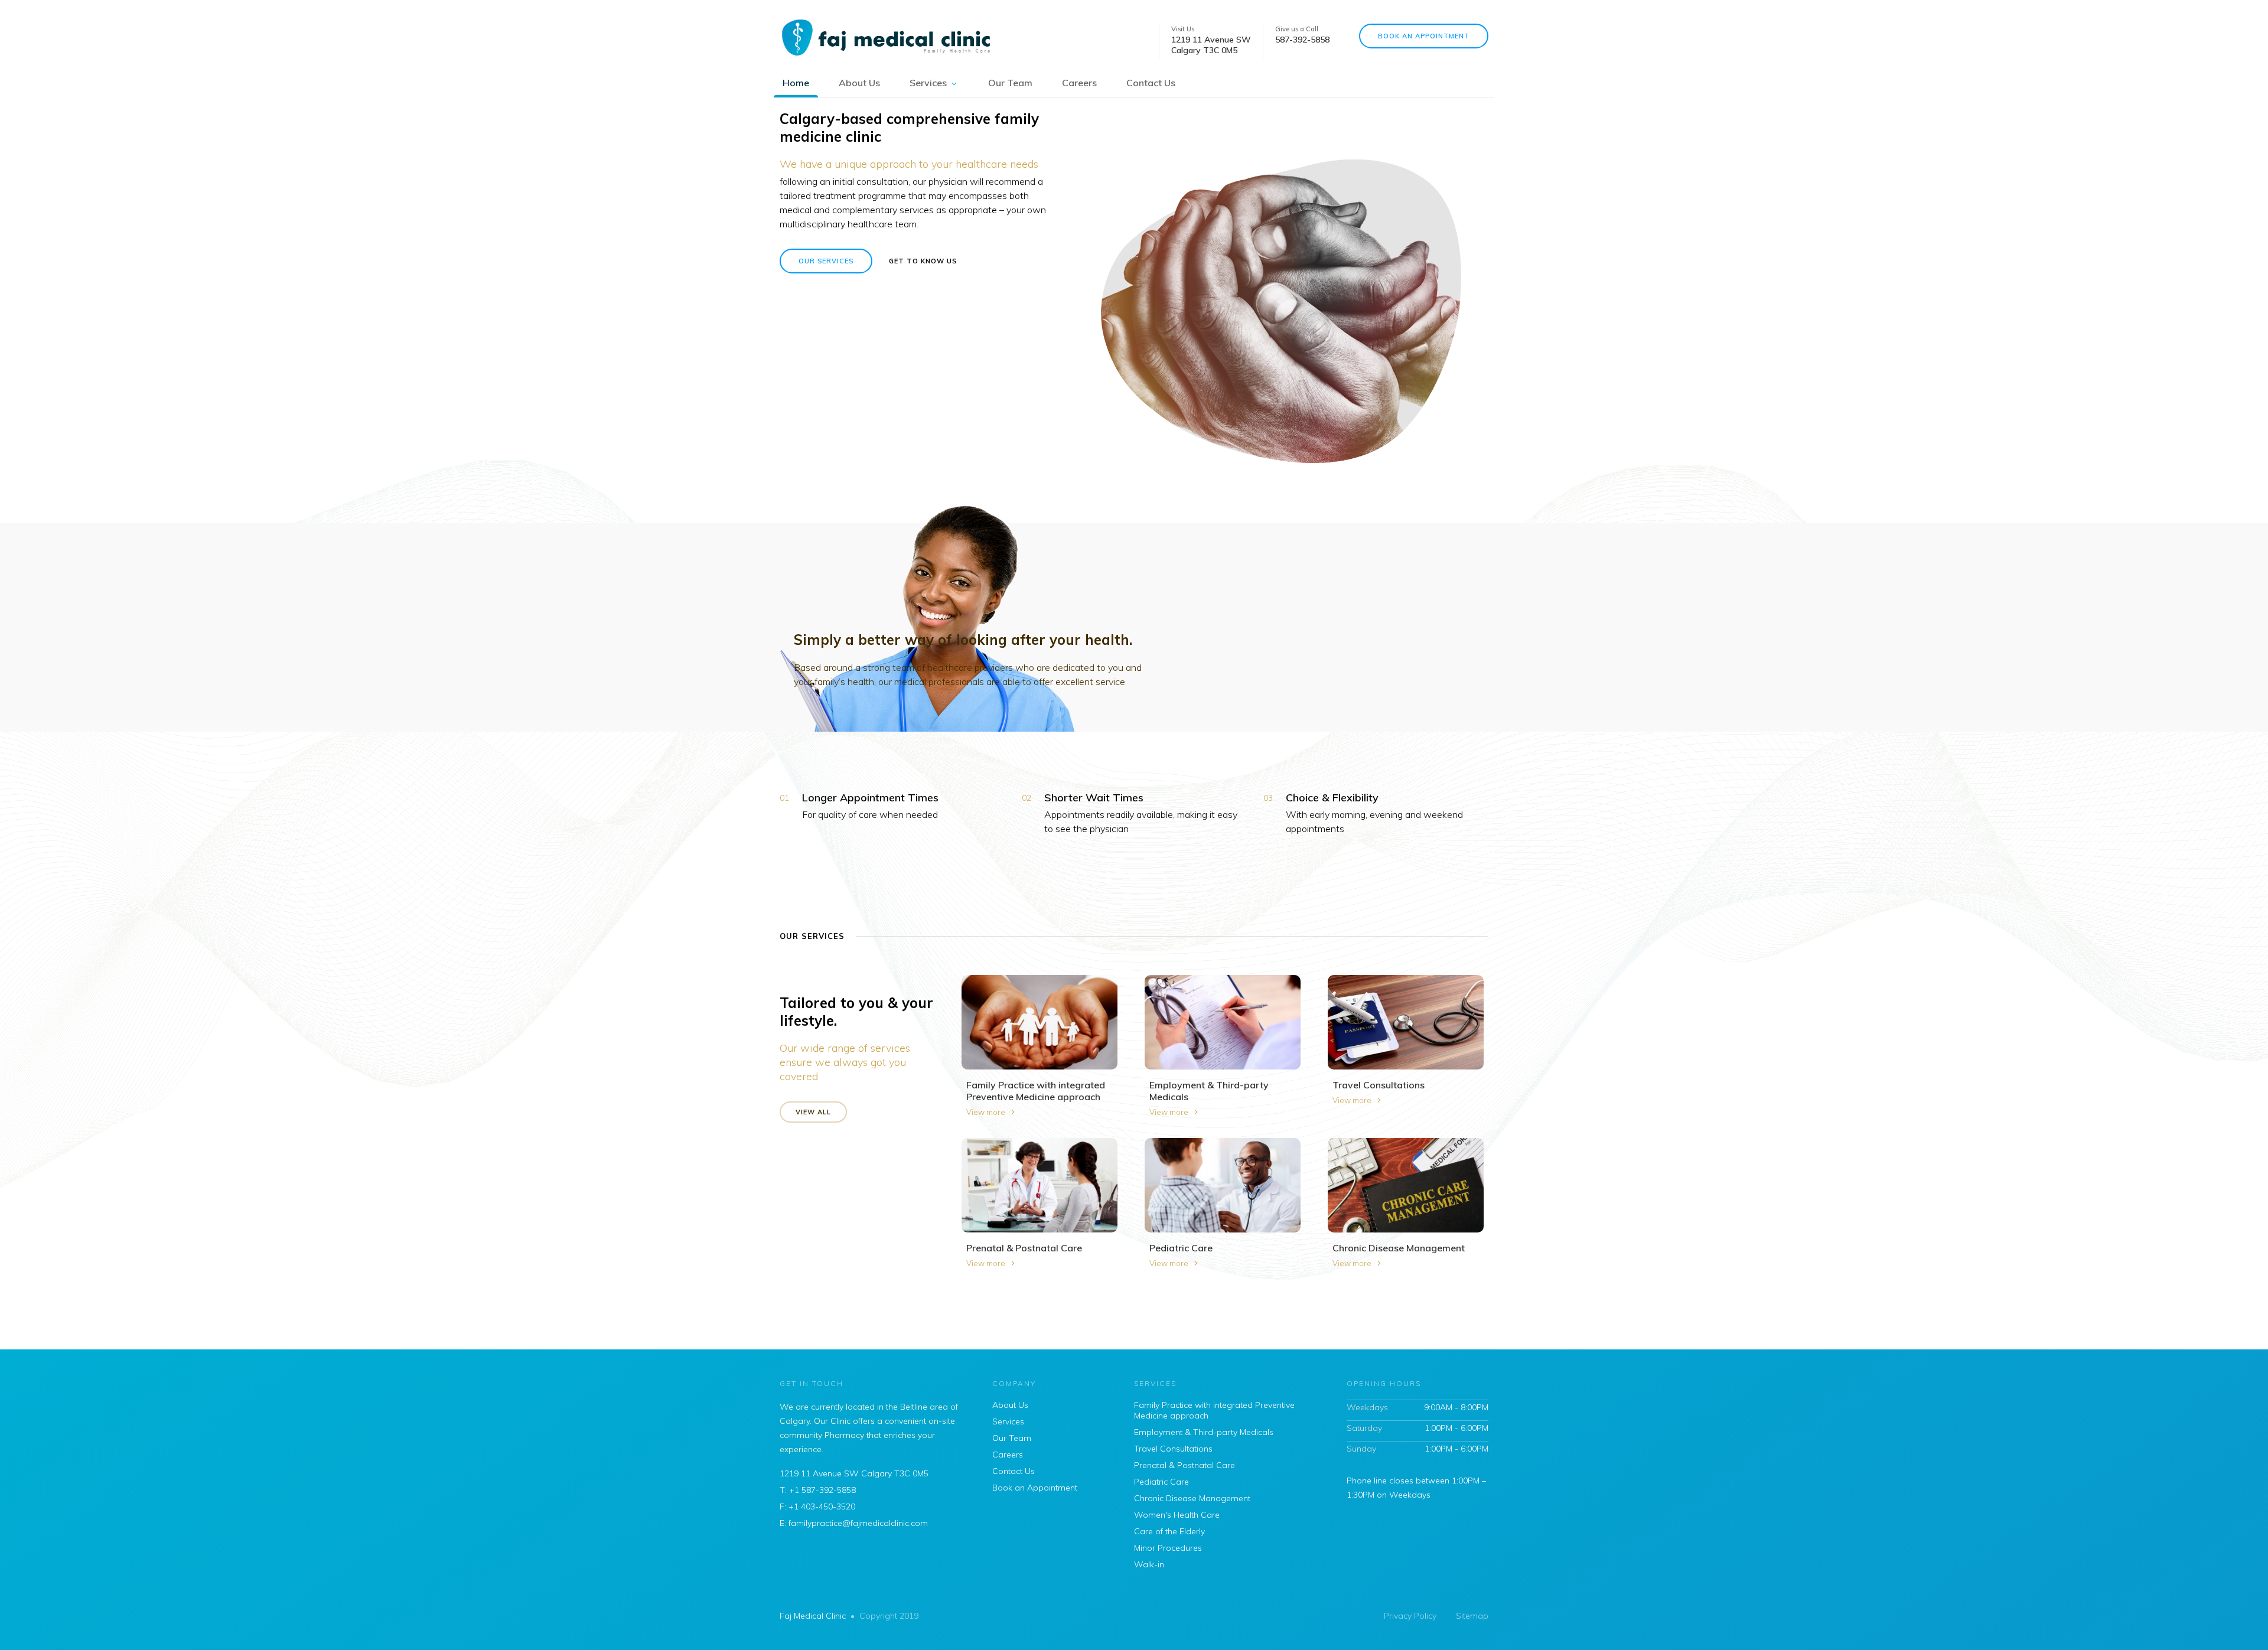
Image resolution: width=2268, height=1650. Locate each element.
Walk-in (1149, 1564)
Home (796, 83)
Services (928, 83)
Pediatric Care (1161, 1482)
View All (813, 1112)
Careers (1079, 83)
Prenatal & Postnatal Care (1184, 1465)
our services (826, 261)
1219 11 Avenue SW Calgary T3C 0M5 (854, 1473)
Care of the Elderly (1169, 1531)
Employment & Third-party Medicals (1204, 1432)
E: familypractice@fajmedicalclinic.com (854, 1523)
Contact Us (1151, 83)
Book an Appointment (1424, 36)
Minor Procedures (1168, 1548)
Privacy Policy (1410, 1616)
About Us (859, 83)
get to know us (923, 261)
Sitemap (1472, 1616)
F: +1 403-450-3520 (817, 1506)
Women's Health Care (1177, 1515)
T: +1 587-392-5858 (818, 1490)
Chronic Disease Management (1192, 1498)
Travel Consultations (1173, 1449)
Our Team (1010, 83)
